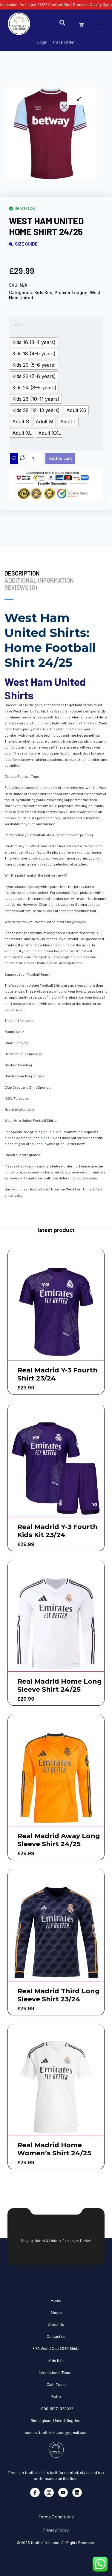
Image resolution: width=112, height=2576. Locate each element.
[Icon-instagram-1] (49, 2492)
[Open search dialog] (62, 24)
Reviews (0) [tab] (21, 587)
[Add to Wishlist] (14, 459)
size (18, 324)
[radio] (34, 342)
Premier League (71, 293)
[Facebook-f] (35, 2492)
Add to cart (60, 458)
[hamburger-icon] (99, 24)
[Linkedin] (77, 2492)
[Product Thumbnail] (79, 99)
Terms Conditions (56, 2517)
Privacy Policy (56, 2530)
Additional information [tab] (39, 580)
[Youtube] (63, 2492)
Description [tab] (22, 573)
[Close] (107, 5)
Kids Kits (43, 293)
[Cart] (81, 24)
